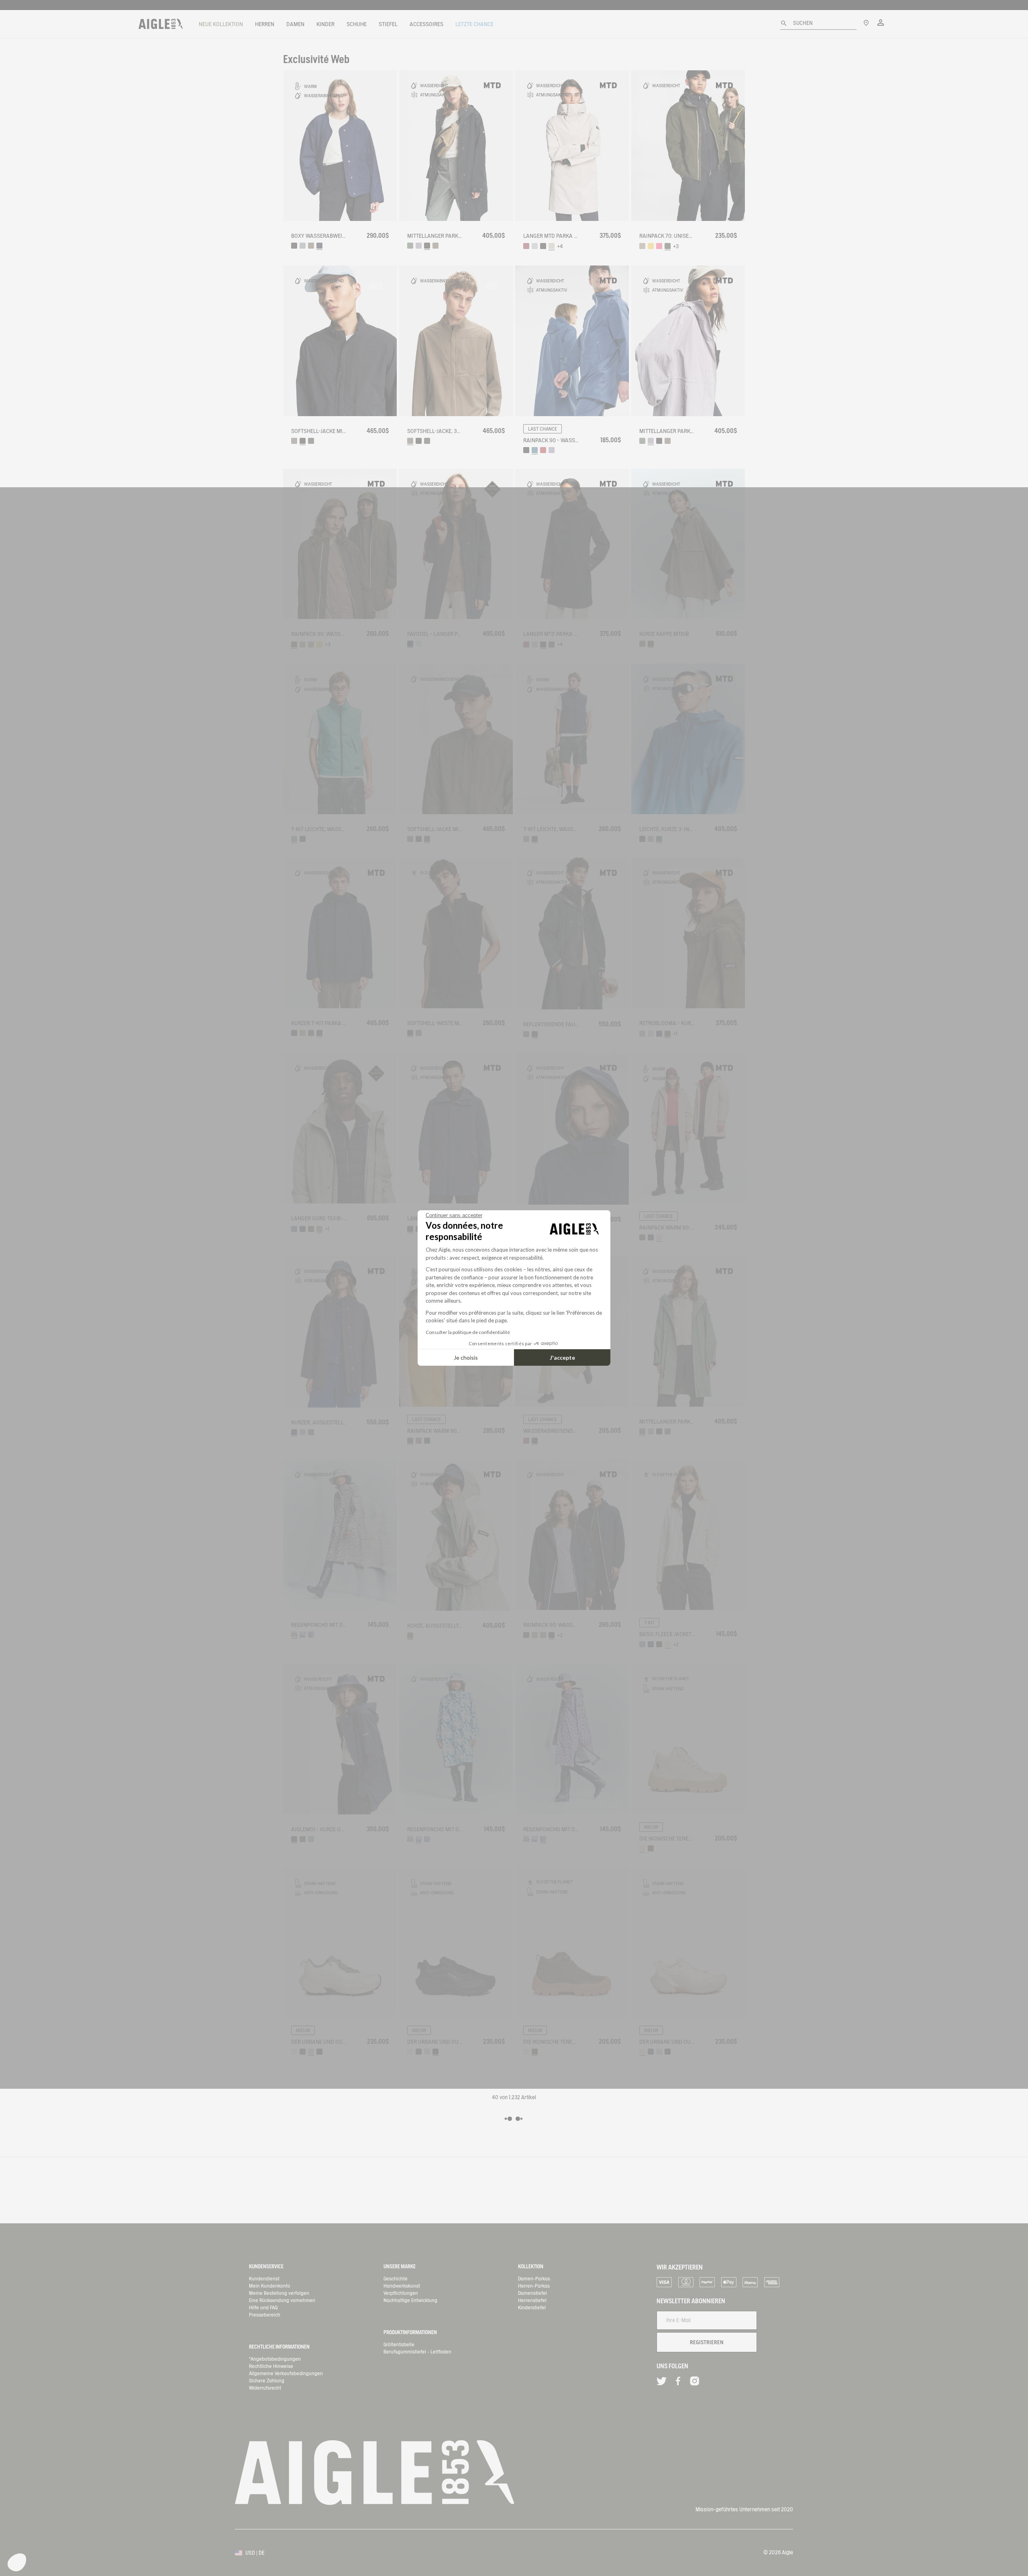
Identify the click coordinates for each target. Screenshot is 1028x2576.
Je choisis (466, 1357)
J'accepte (562, 1357)
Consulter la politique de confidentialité (468, 1332)
